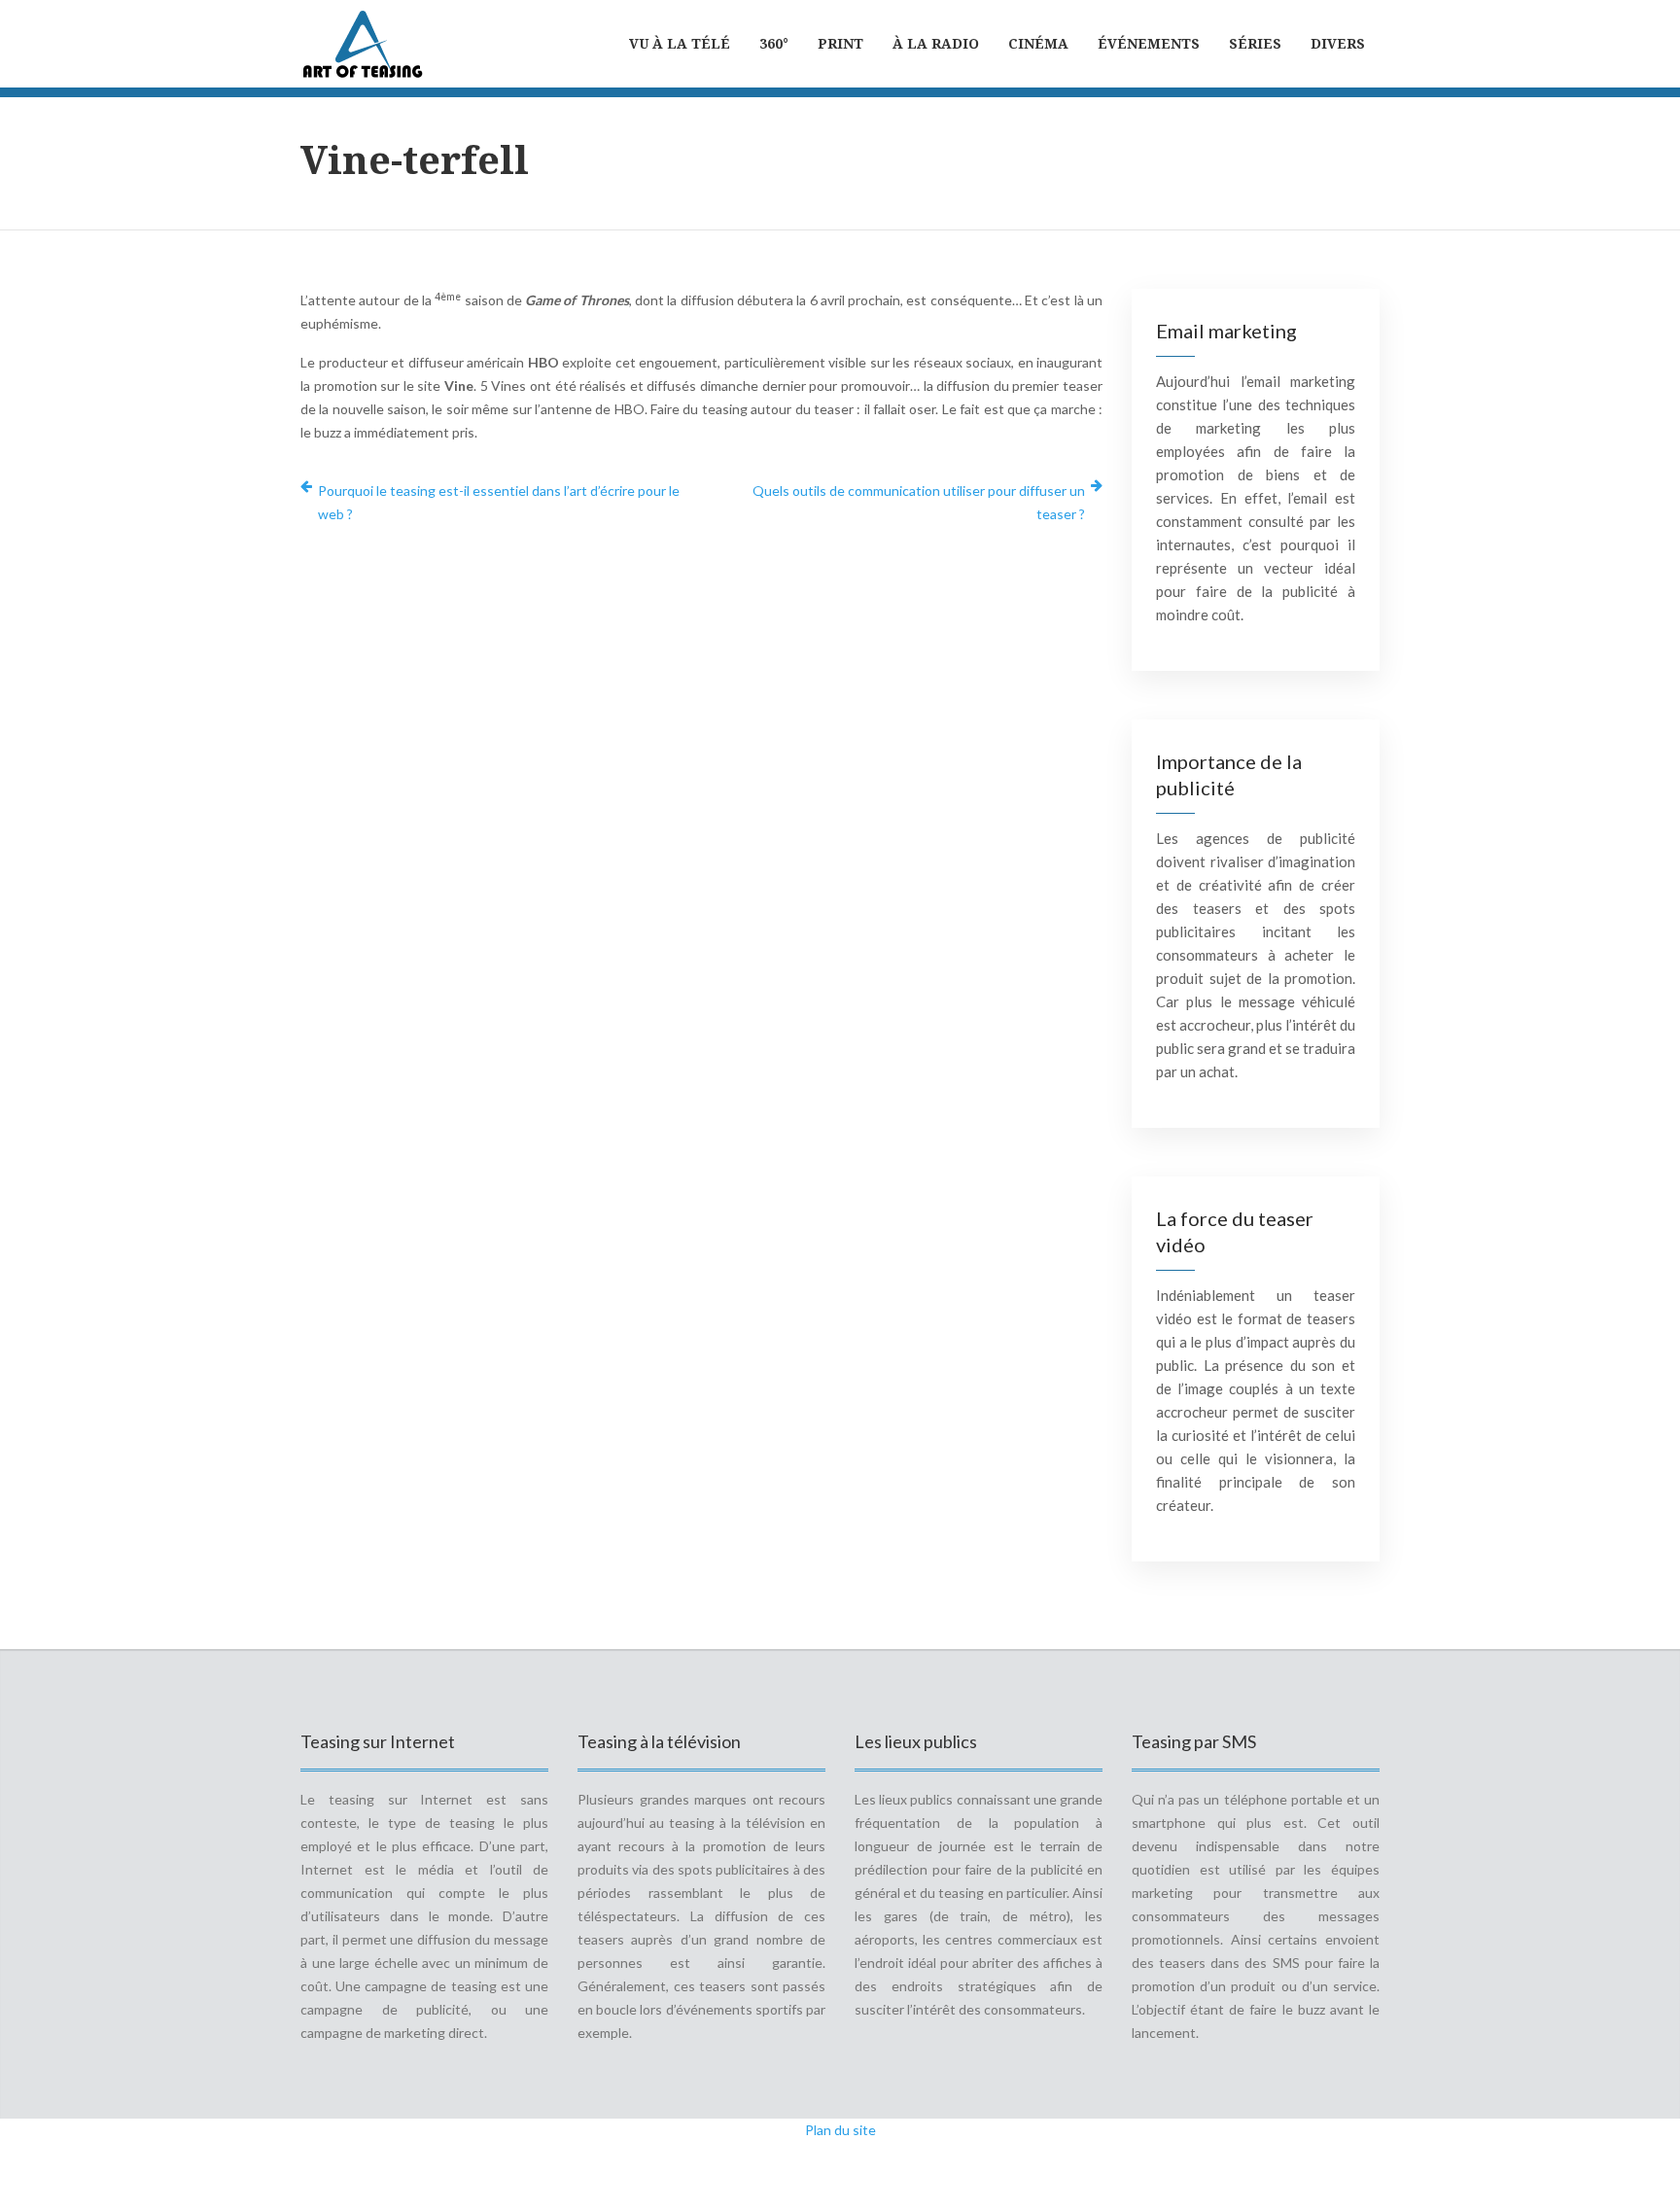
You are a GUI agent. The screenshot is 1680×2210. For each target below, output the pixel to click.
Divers (1338, 43)
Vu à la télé (680, 43)
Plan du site (840, 2130)
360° (774, 43)
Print (840, 43)
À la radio (936, 43)
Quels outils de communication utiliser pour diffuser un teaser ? (919, 502)
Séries (1255, 43)
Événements (1149, 43)
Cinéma (1038, 43)
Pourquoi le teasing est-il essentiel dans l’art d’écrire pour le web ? (499, 502)
